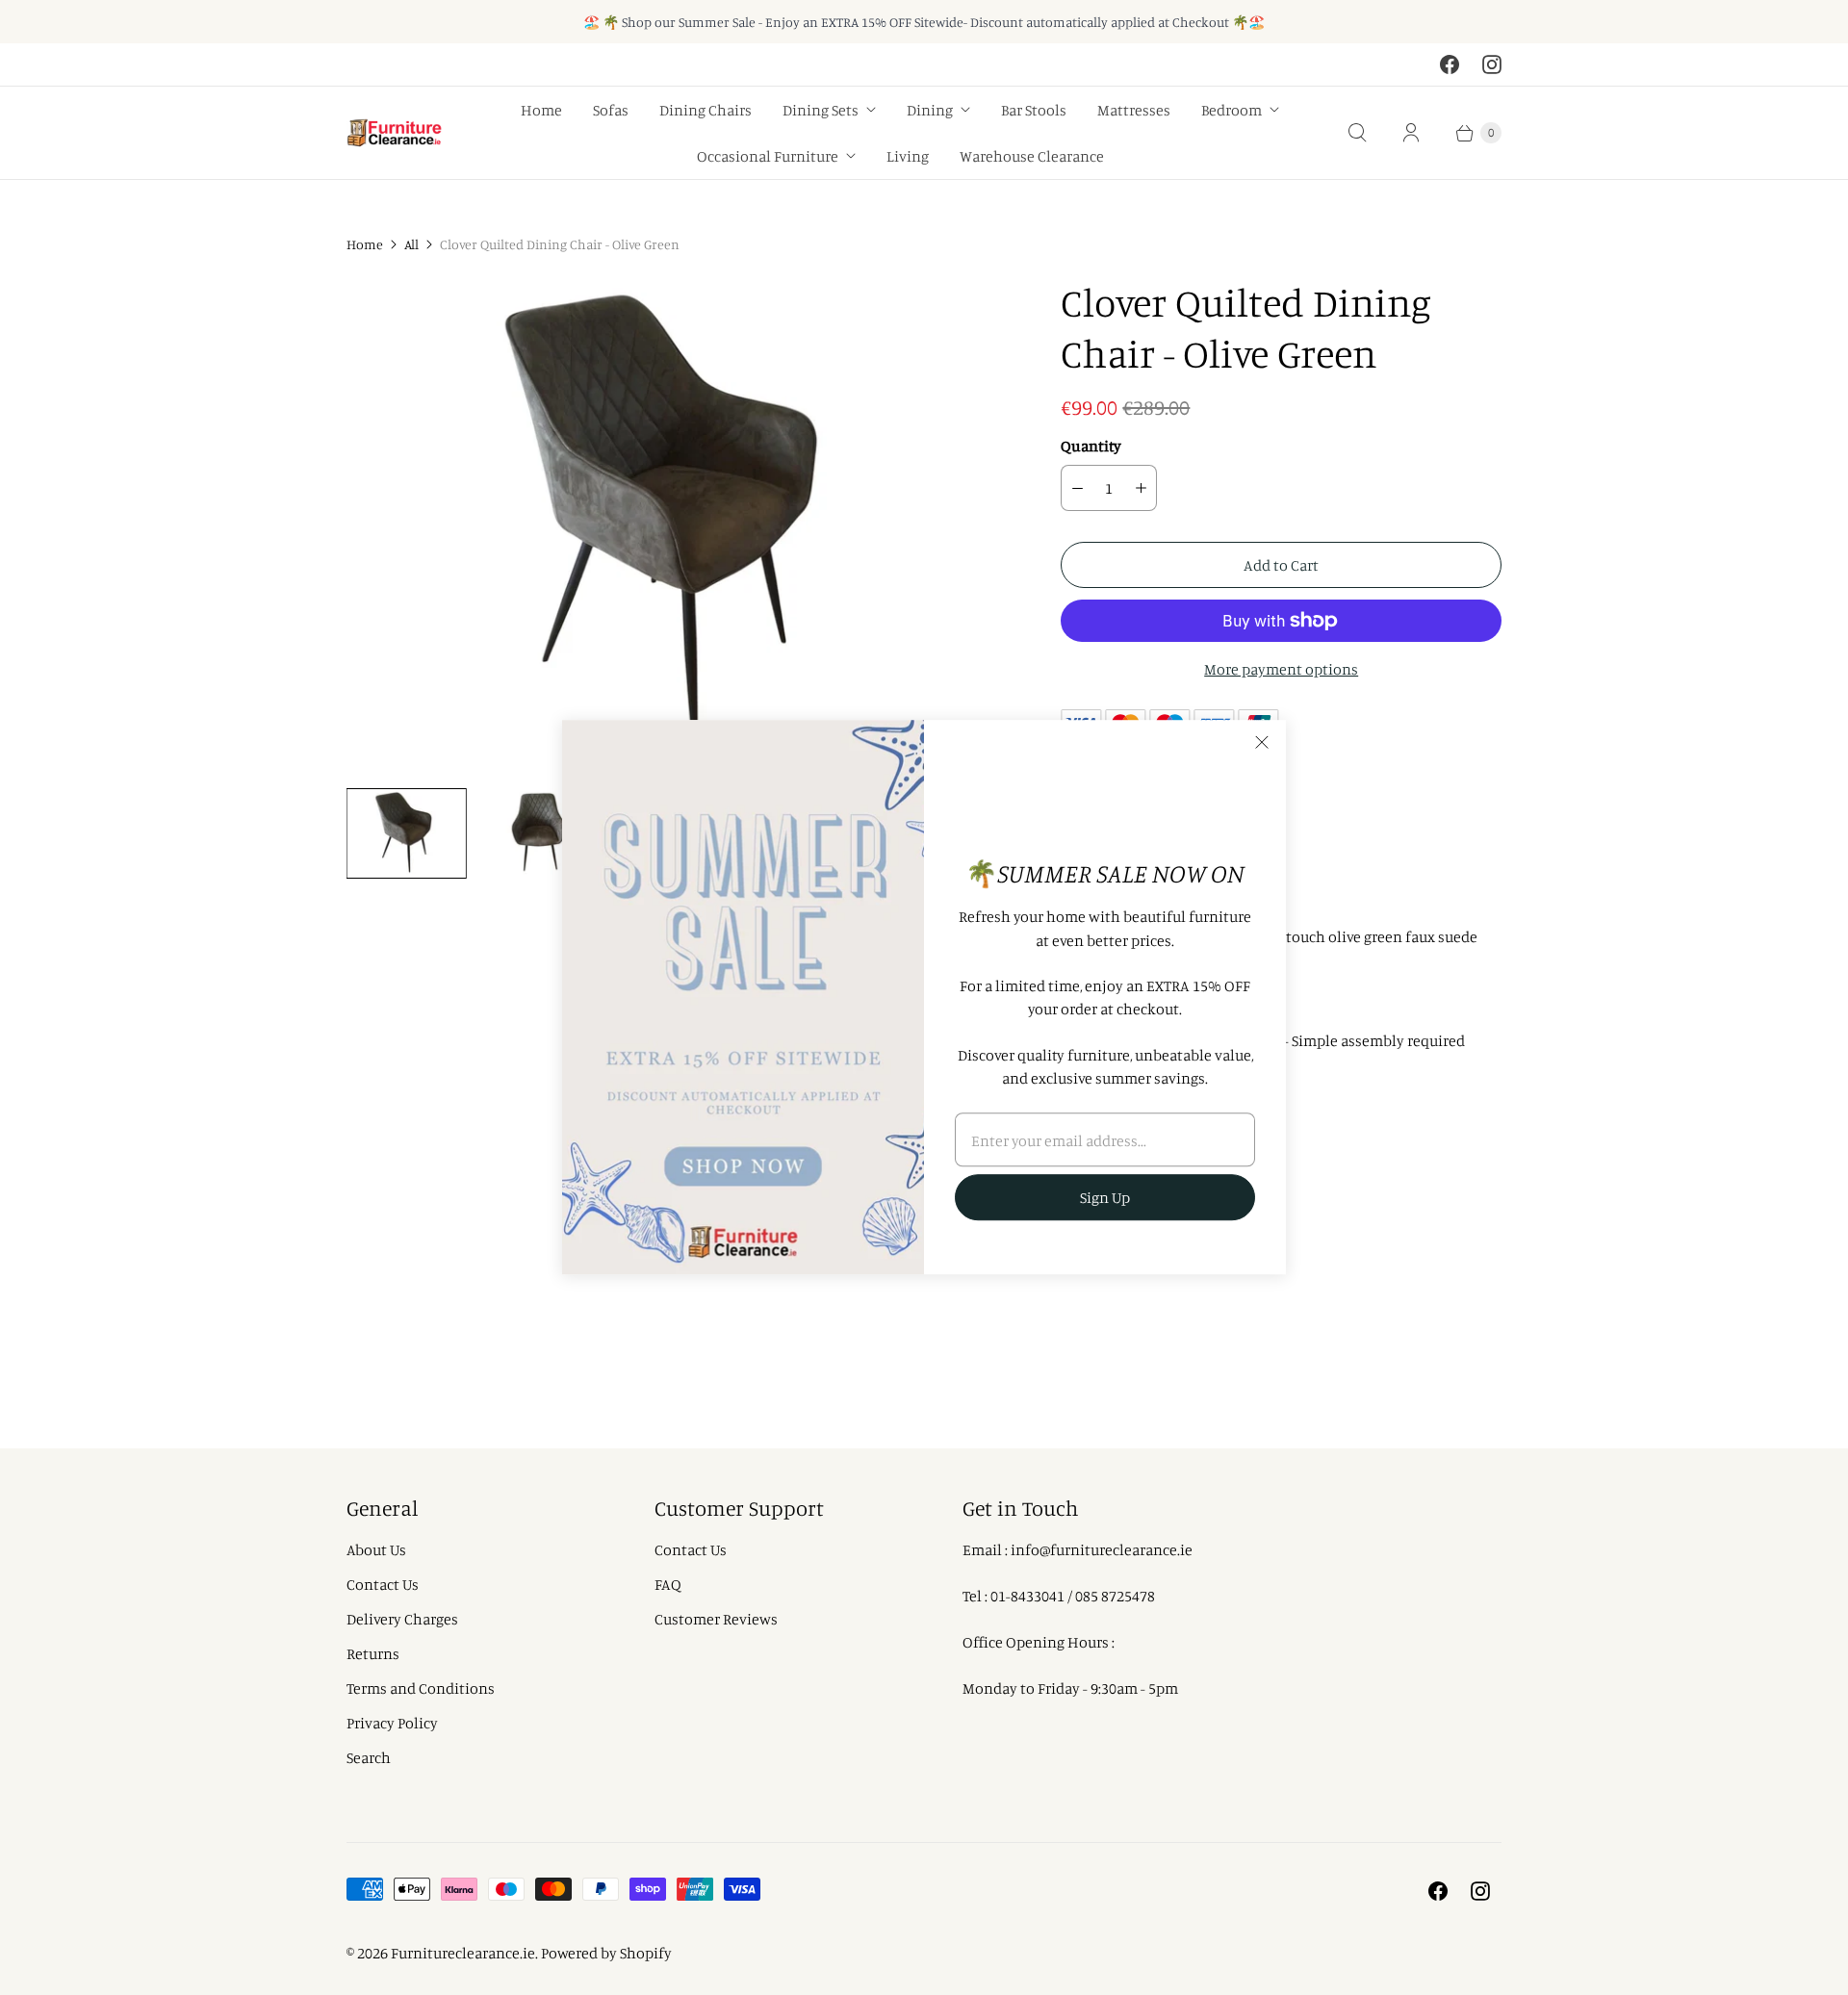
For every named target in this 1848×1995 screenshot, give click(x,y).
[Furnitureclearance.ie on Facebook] (1450, 64)
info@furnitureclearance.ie (1102, 1549)
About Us (376, 1549)
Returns (373, 1653)
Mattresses (1134, 110)
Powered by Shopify (606, 1953)
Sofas (611, 110)
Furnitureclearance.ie (463, 1953)
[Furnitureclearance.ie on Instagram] (1492, 64)
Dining (930, 110)
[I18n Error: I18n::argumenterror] (406, 833)
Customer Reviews (716, 1619)
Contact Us (383, 1584)
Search (369, 1757)
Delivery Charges (402, 1619)
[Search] (1357, 133)
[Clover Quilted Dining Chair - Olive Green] (677, 525)
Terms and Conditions (421, 1688)
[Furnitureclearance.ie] (395, 133)
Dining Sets (821, 110)
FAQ (668, 1584)
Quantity (1091, 446)
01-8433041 (1027, 1596)
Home (541, 110)
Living (908, 156)
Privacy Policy (392, 1723)
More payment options (1281, 669)
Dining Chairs (706, 110)
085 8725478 (1115, 1596)
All (411, 244)
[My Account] (1411, 133)
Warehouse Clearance (1032, 156)
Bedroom (1232, 110)
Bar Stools (1034, 110)
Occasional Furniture (768, 156)
